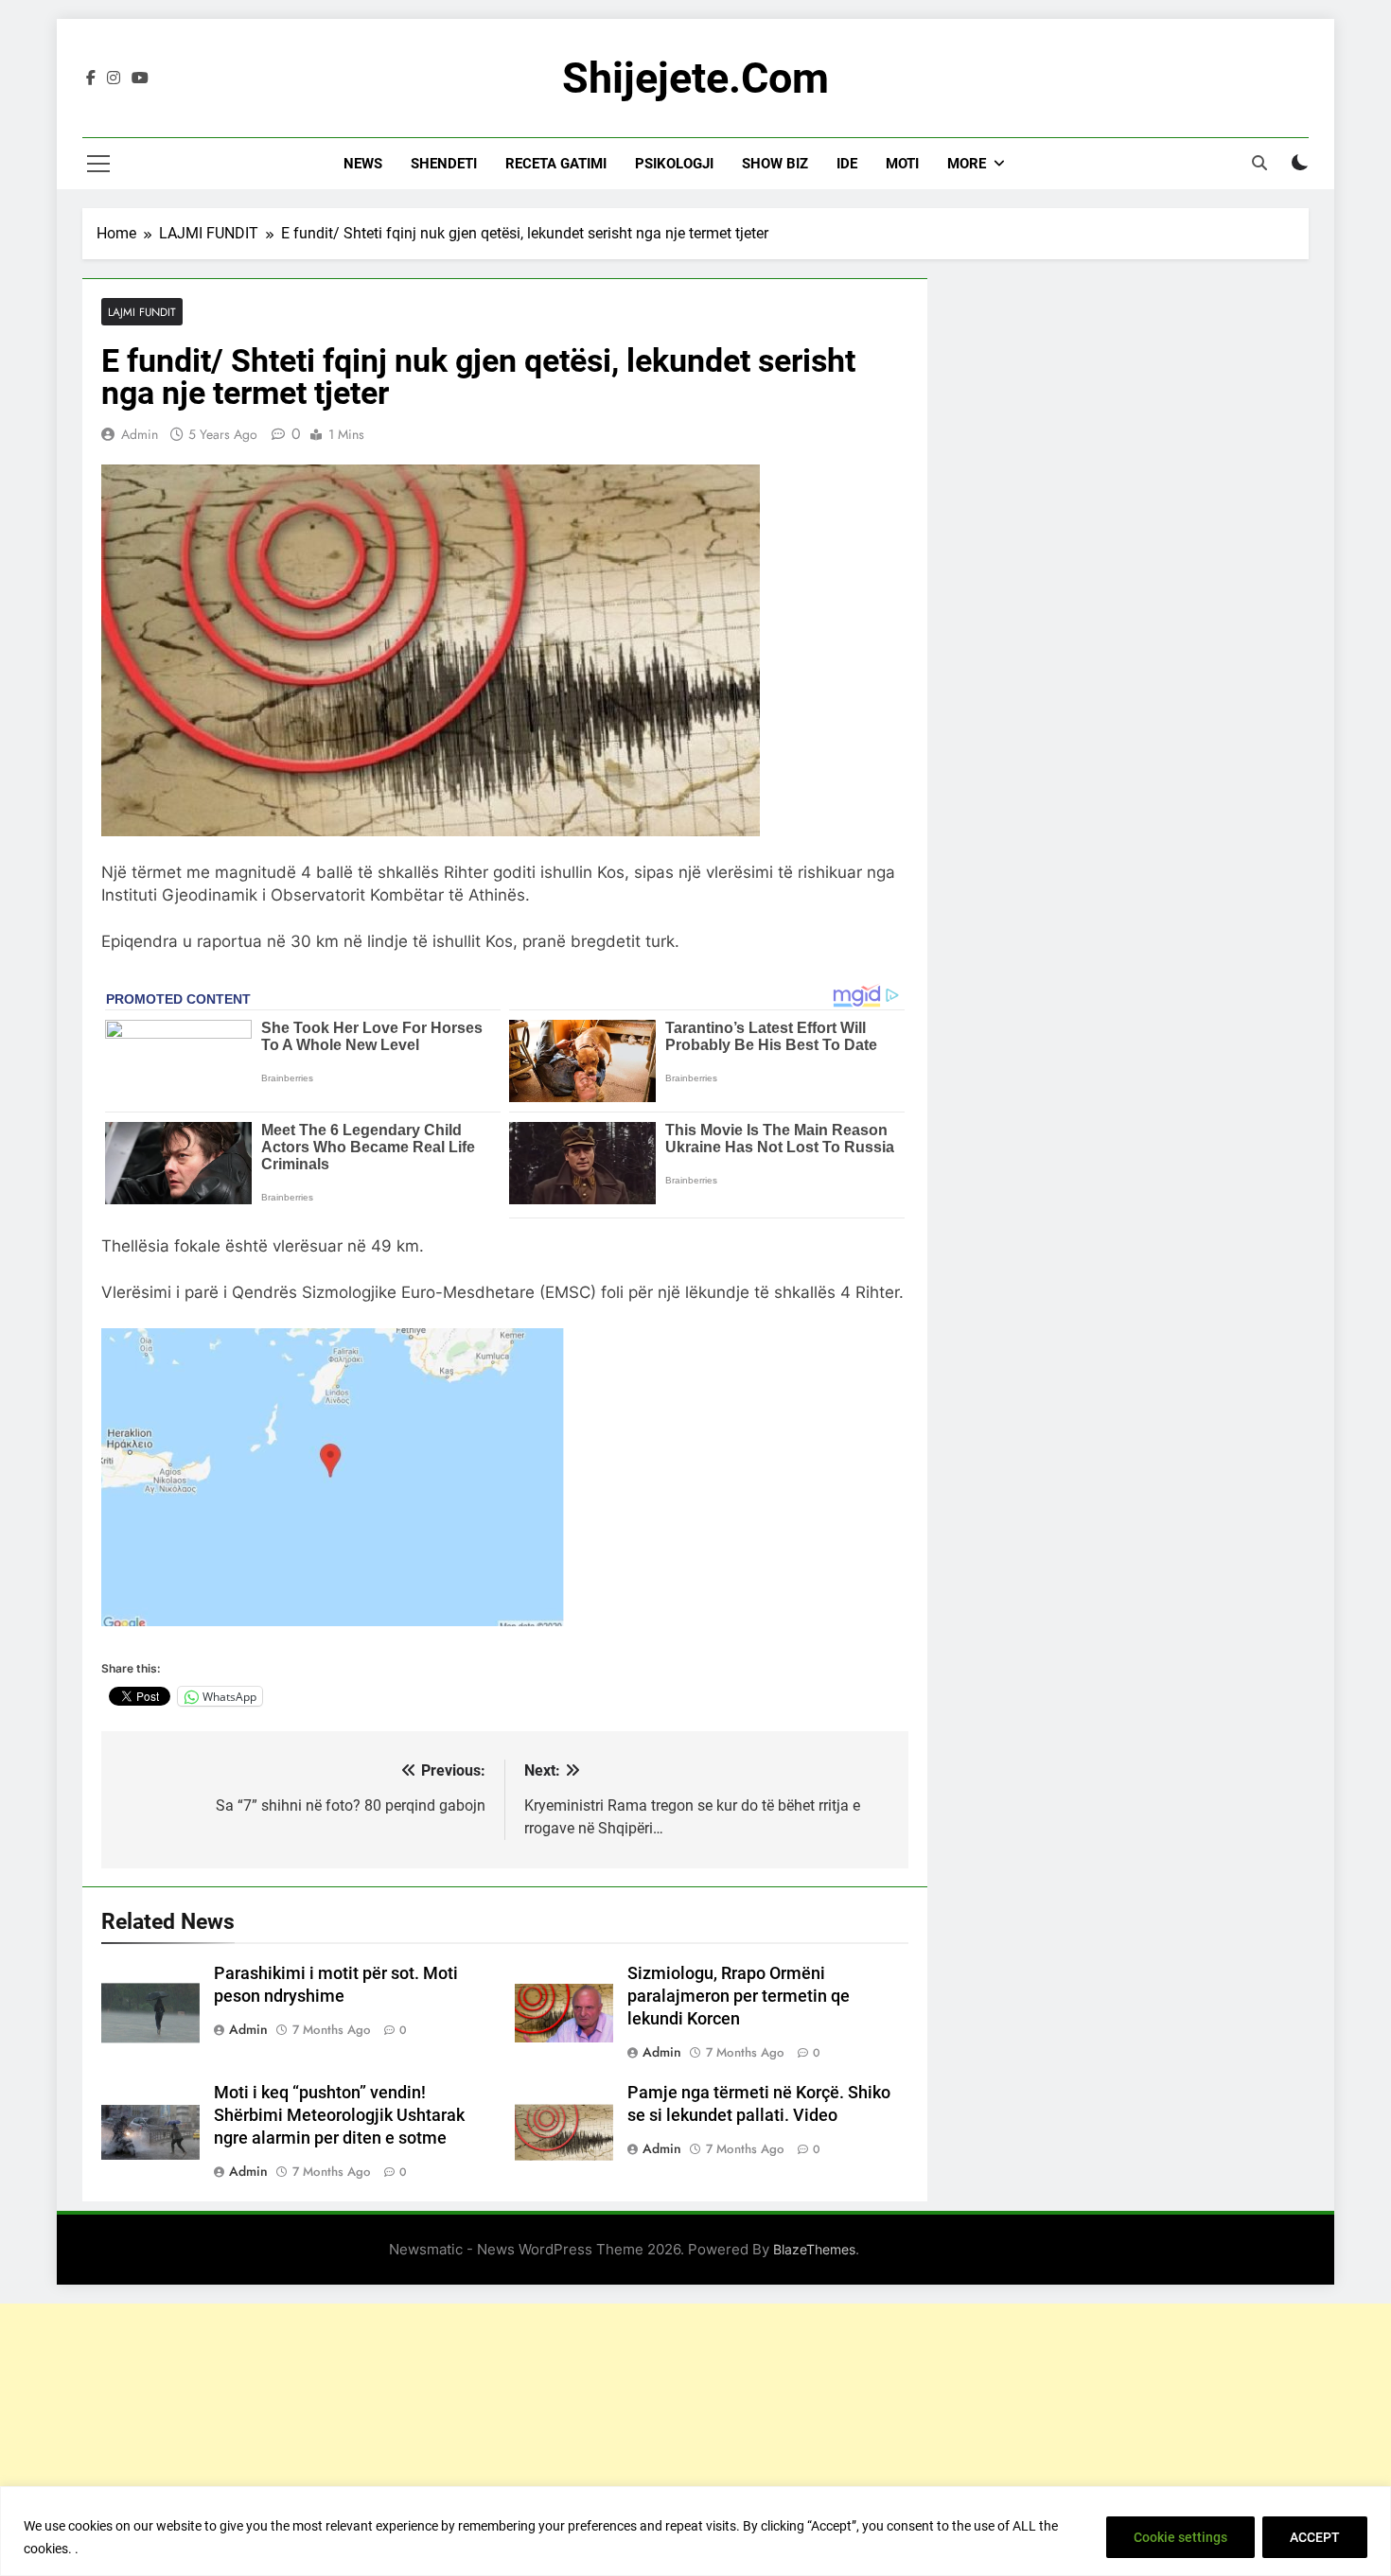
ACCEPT (1315, 2537)
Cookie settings (1180, 2537)
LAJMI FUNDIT (142, 312)
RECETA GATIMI (556, 164)
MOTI (902, 164)
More (967, 164)
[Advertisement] (695, 2436)
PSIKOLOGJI (674, 164)
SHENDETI (444, 164)
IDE (847, 164)
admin (140, 434)
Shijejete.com (695, 78)
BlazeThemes (814, 2249)
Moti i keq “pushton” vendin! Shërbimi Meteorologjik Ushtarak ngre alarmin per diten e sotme (339, 2115)
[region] (695, 2531)
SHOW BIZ (775, 164)
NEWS (363, 164)
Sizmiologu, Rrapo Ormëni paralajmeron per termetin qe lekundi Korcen (739, 1996)
